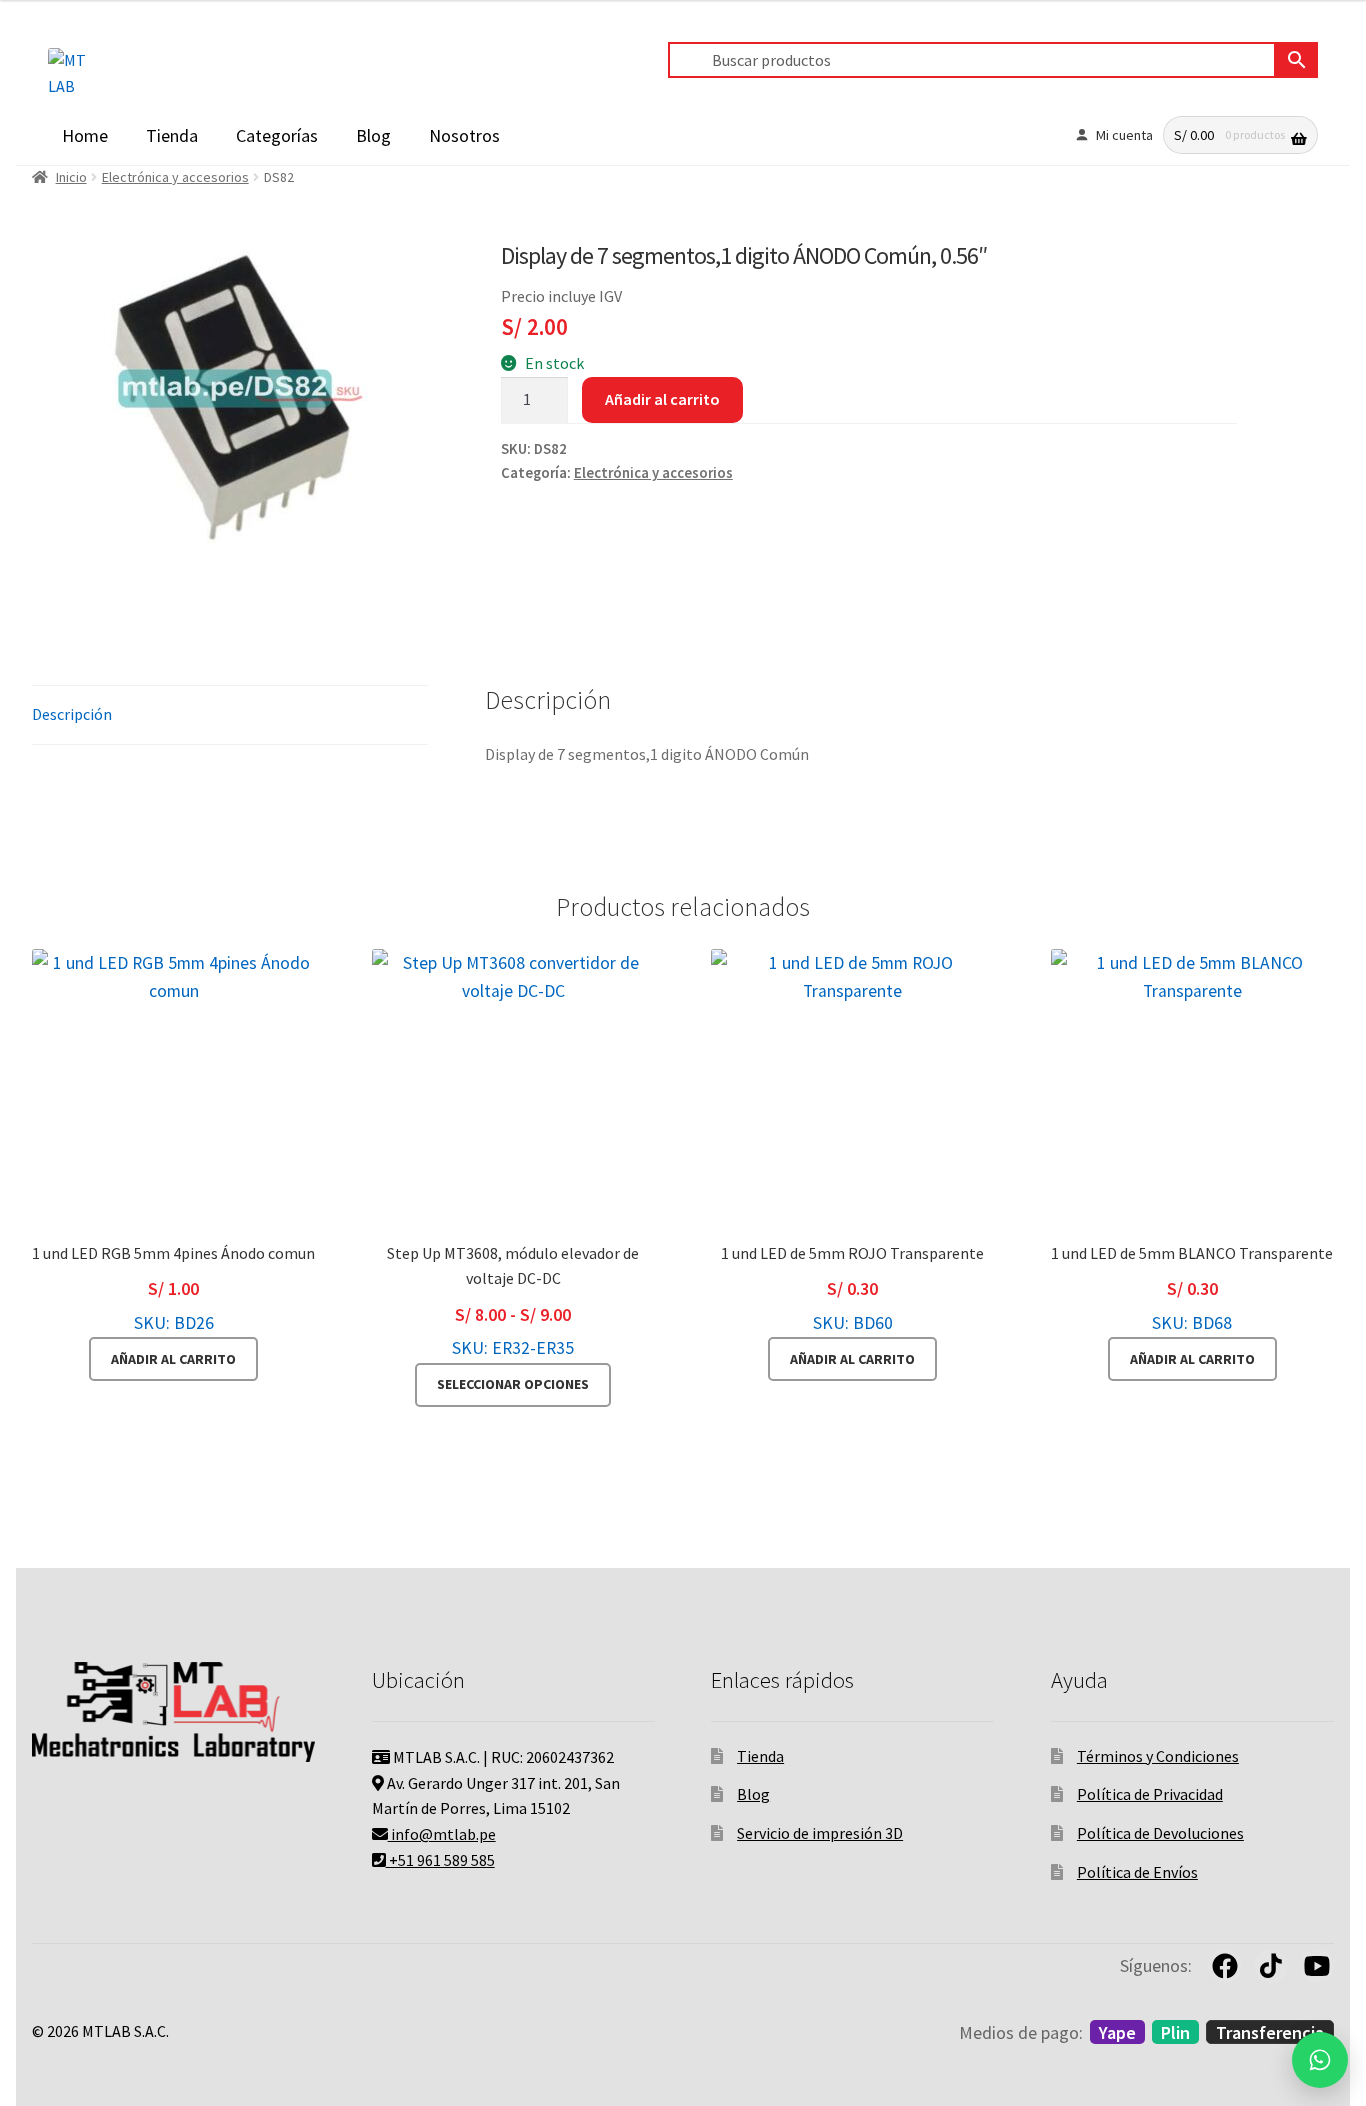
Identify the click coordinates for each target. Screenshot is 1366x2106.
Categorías (277, 135)
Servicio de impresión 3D (820, 1833)
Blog (373, 135)
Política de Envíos (1137, 1872)
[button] (1320, 2060)
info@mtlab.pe (442, 1834)
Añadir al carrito (662, 399)
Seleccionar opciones (513, 1384)
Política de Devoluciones (1160, 1833)
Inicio (71, 177)
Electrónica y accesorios (175, 177)
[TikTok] (1271, 1966)
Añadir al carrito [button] (173, 1359)
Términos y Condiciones (1158, 1756)
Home (85, 135)
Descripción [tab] (72, 714)
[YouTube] (1317, 1966)
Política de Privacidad (1150, 1794)
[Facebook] (1225, 1966)
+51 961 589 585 (440, 1860)
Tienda (172, 135)
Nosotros (464, 135)
